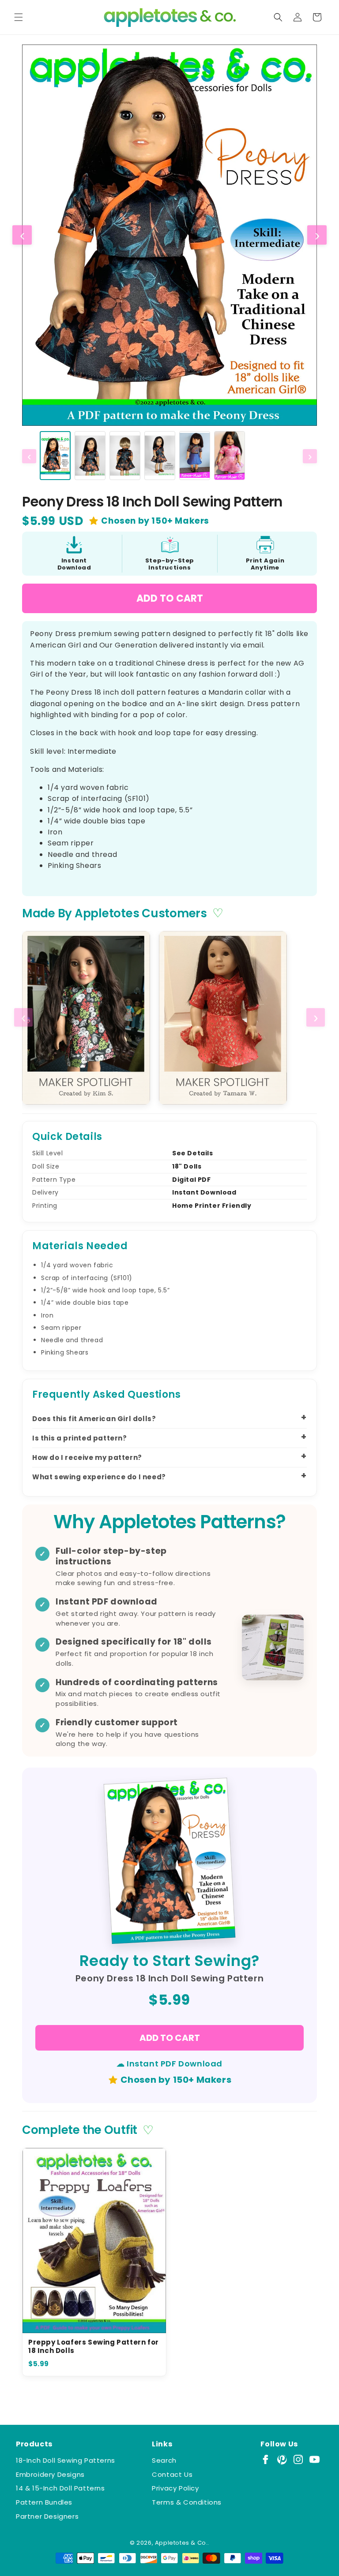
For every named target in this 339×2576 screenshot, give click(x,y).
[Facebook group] (266, 2459)
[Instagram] (298, 2459)
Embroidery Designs (50, 2474)
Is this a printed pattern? (80, 1438)
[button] (19, 17)
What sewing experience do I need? (99, 1477)
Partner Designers (47, 2516)
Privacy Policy (175, 2488)
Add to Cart (170, 598)
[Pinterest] (282, 2459)
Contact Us (172, 2474)
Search (164, 2460)
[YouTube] (315, 2459)
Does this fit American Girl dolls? (94, 1419)
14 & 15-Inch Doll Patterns (60, 2488)
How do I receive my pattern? (87, 1457)
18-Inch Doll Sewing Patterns (66, 2460)
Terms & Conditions (187, 2502)
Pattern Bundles (44, 2502)
